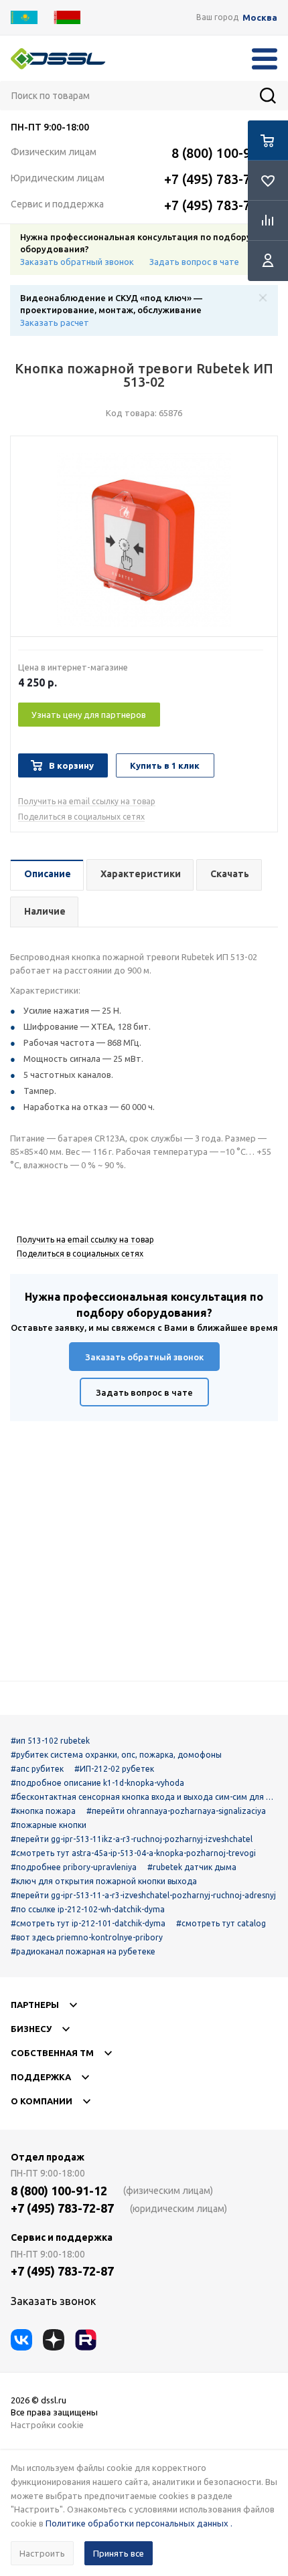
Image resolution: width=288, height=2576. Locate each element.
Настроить (42, 2553)
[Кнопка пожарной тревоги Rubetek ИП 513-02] (144, 540)
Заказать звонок (53, 2301)
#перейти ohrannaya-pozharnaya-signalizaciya (176, 1811)
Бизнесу (31, 2029)
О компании (42, 2101)
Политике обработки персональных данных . (139, 2523)
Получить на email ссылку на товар (87, 801)
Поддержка (41, 2077)
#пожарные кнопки (49, 1825)
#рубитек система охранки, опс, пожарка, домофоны (116, 1755)
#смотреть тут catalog (221, 1923)
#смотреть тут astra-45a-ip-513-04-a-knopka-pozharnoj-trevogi (133, 1853)
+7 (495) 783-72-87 (221, 179)
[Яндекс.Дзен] (54, 2340)
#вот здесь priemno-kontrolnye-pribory (87, 1937)
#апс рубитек (37, 1769)
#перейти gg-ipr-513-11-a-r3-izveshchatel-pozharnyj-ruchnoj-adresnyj (143, 1895)
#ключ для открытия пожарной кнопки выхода (104, 1881)
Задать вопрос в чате (194, 262)
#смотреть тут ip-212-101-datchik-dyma (88, 1923)
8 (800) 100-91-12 (224, 153)
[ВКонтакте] (21, 2340)
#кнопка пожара (43, 1811)
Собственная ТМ (52, 2053)
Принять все (119, 2553)
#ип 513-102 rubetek (50, 1741)
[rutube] (86, 2340)
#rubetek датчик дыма (192, 1867)
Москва (260, 18)
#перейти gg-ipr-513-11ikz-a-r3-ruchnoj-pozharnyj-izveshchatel (132, 1839)
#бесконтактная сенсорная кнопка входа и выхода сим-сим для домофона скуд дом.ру (144, 1797)
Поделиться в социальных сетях (81, 817)
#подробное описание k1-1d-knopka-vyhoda (97, 1783)
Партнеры (35, 2005)
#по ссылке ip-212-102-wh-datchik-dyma (88, 1909)
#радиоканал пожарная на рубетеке (83, 1951)
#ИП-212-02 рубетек (114, 1769)
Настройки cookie (47, 2425)
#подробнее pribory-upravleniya (74, 1867)
